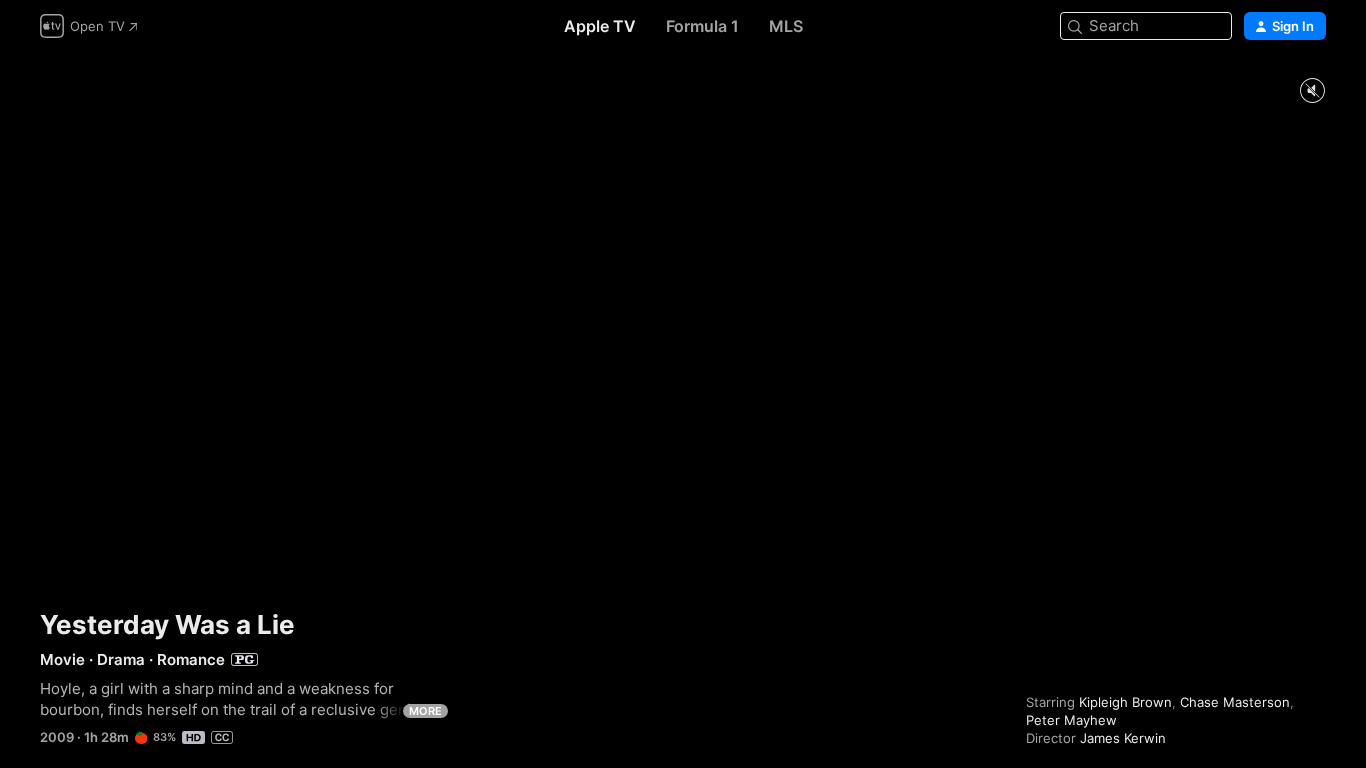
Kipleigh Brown (1125, 702)
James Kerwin (1123, 738)
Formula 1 (702, 26)
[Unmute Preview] (1312, 91)
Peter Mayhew (1071, 720)
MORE (425, 711)
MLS (786, 26)
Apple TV (600, 26)
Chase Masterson (1235, 702)
